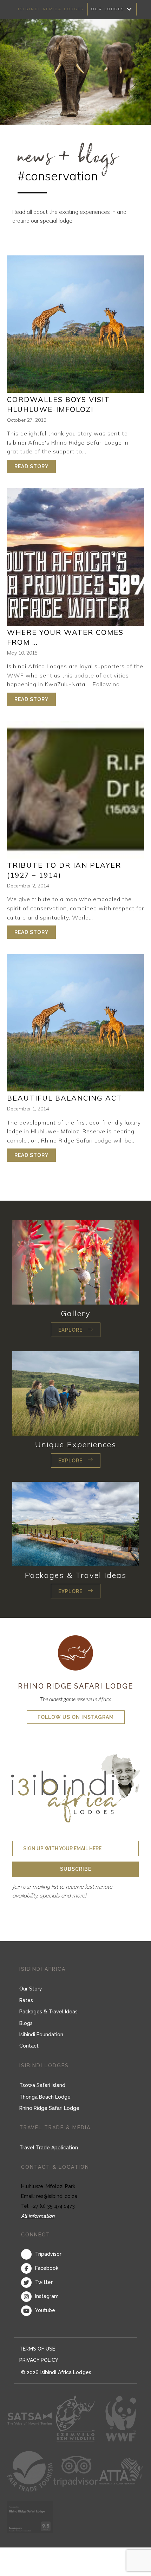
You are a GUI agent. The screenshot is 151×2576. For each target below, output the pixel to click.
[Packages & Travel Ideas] (75, 1523)
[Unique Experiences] (75, 1393)
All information (38, 2216)
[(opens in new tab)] (75, 1652)
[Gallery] (75, 1262)
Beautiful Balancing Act (65, 1098)
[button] (76, 1330)
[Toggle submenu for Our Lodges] (129, 9)
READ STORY (35, 466)
